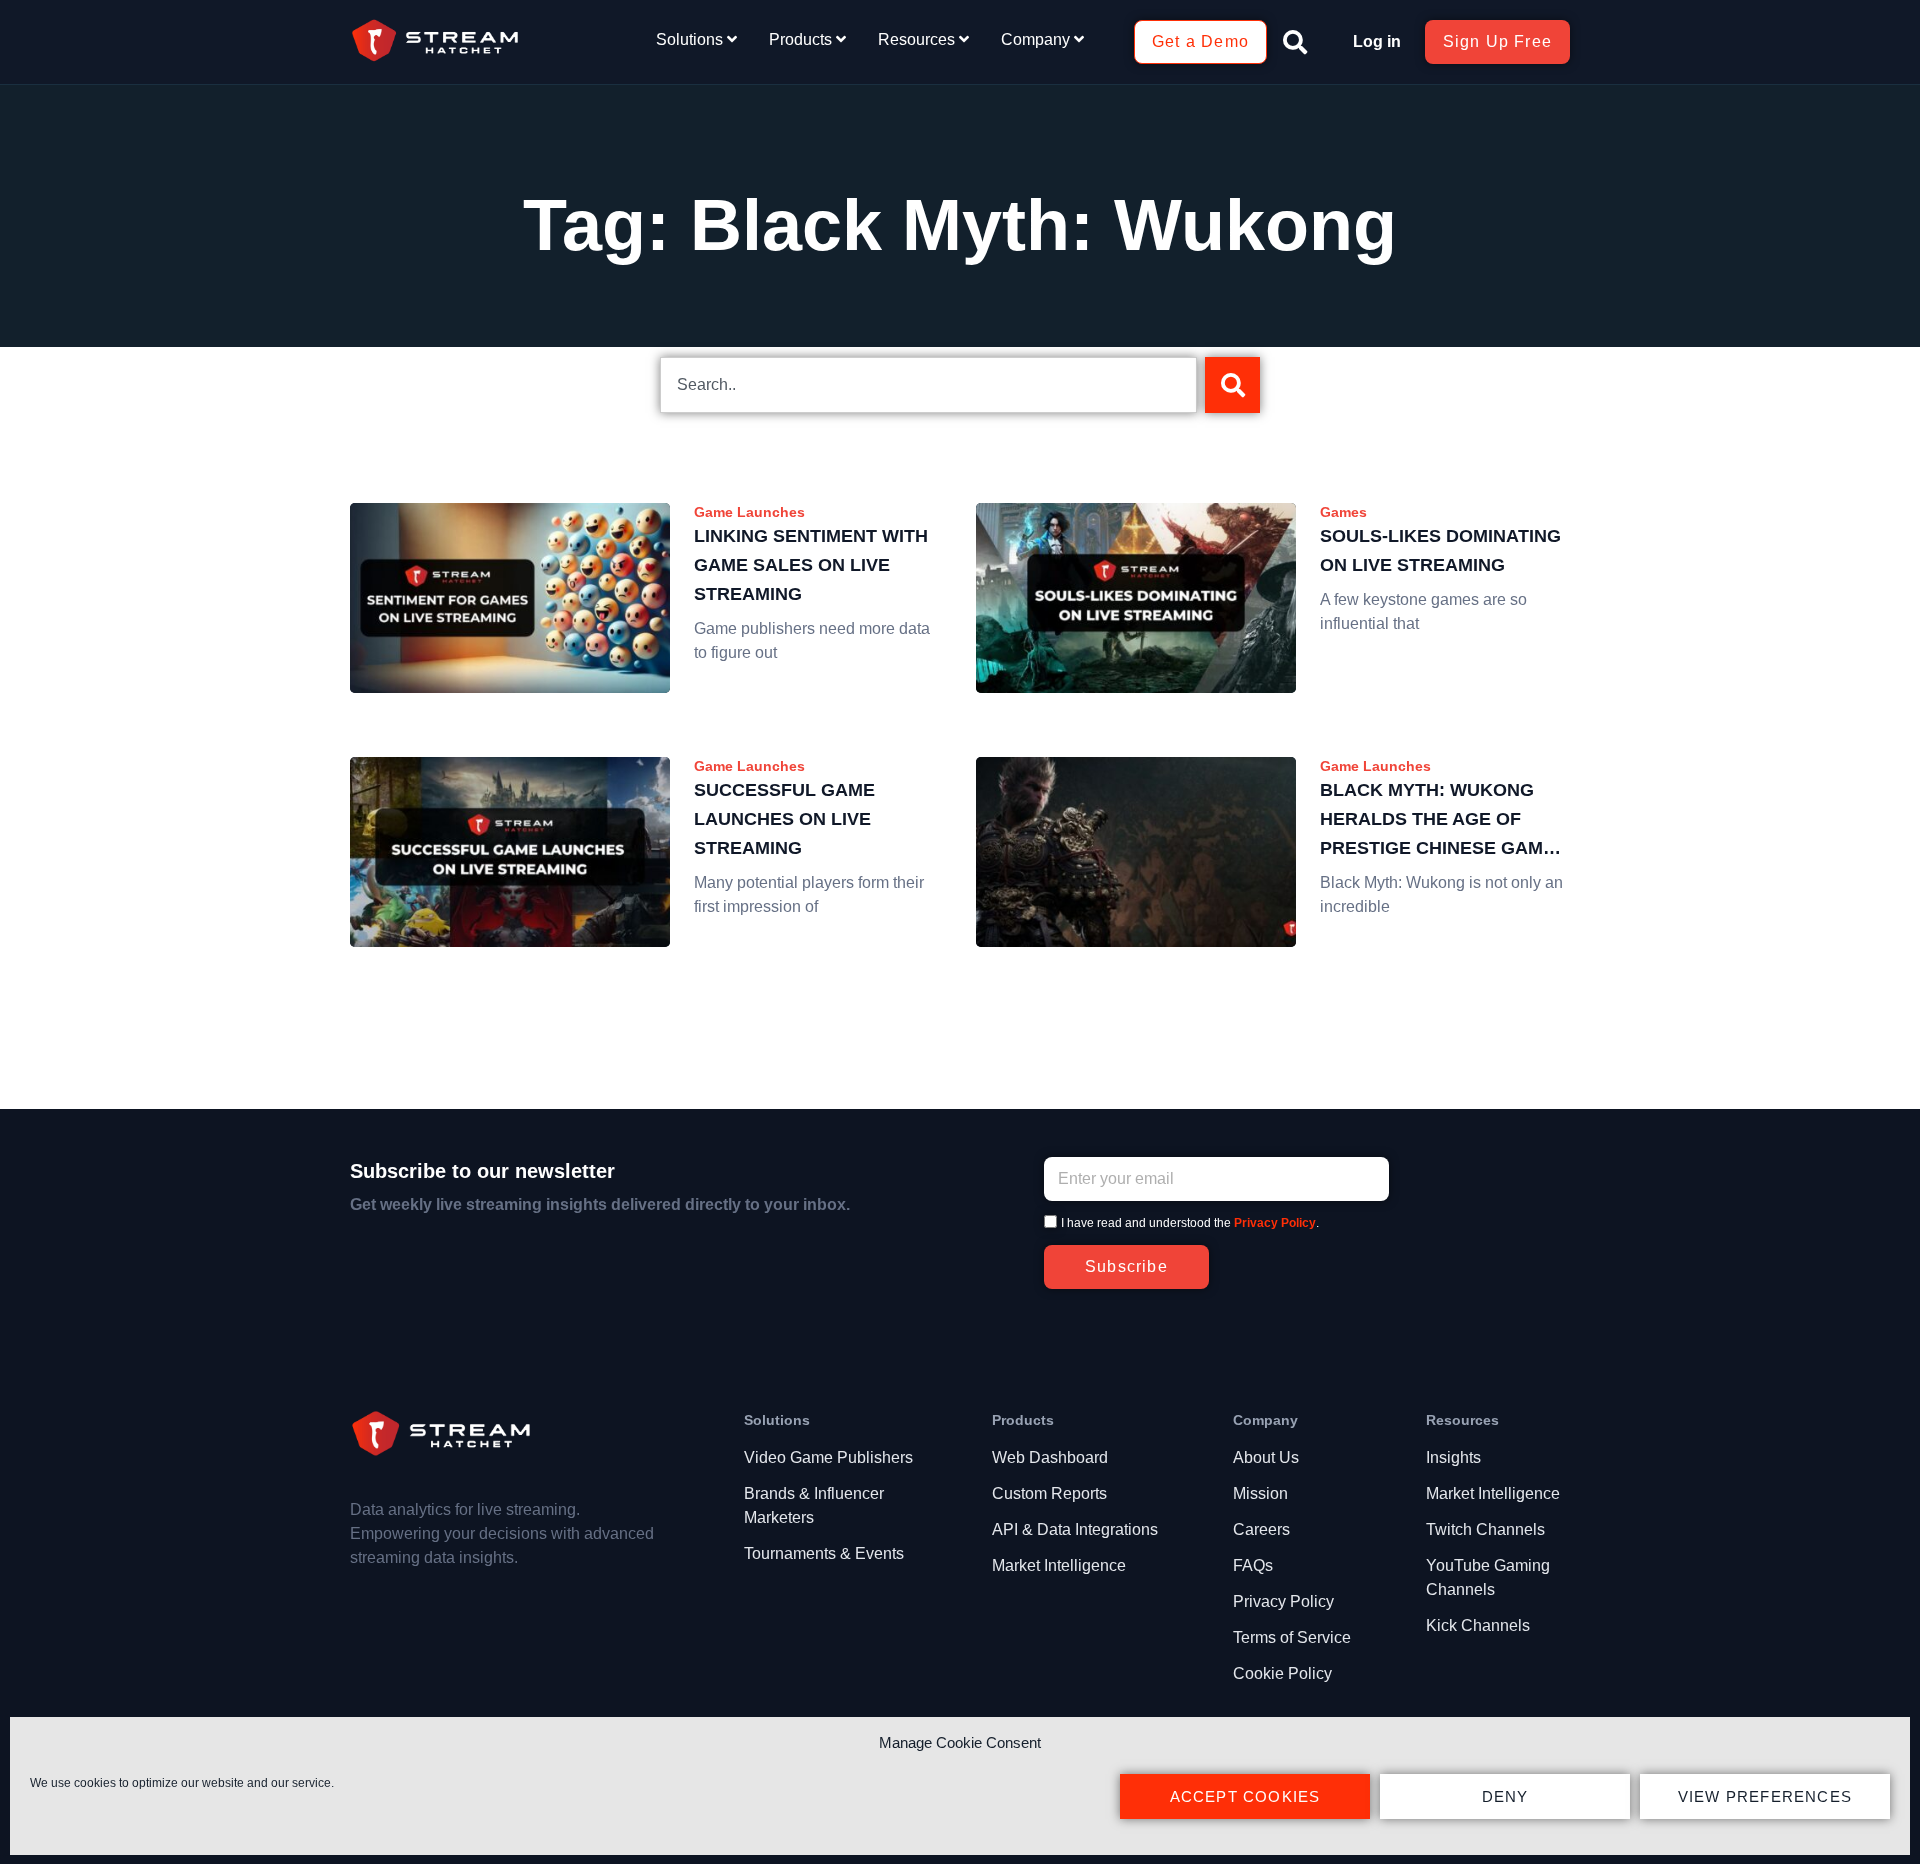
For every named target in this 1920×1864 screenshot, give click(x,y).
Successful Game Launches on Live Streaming (784, 819)
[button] (1295, 42)
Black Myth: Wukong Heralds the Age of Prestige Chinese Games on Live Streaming (1443, 821)
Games (1343, 512)
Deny (1505, 1796)
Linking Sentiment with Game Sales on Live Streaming (811, 565)
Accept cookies (1245, 1796)
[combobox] (928, 385)
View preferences (1765, 1796)
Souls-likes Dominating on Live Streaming (1440, 550)
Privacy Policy (1275, 1223)
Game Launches (749, 512)
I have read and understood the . (1190, 1223)
